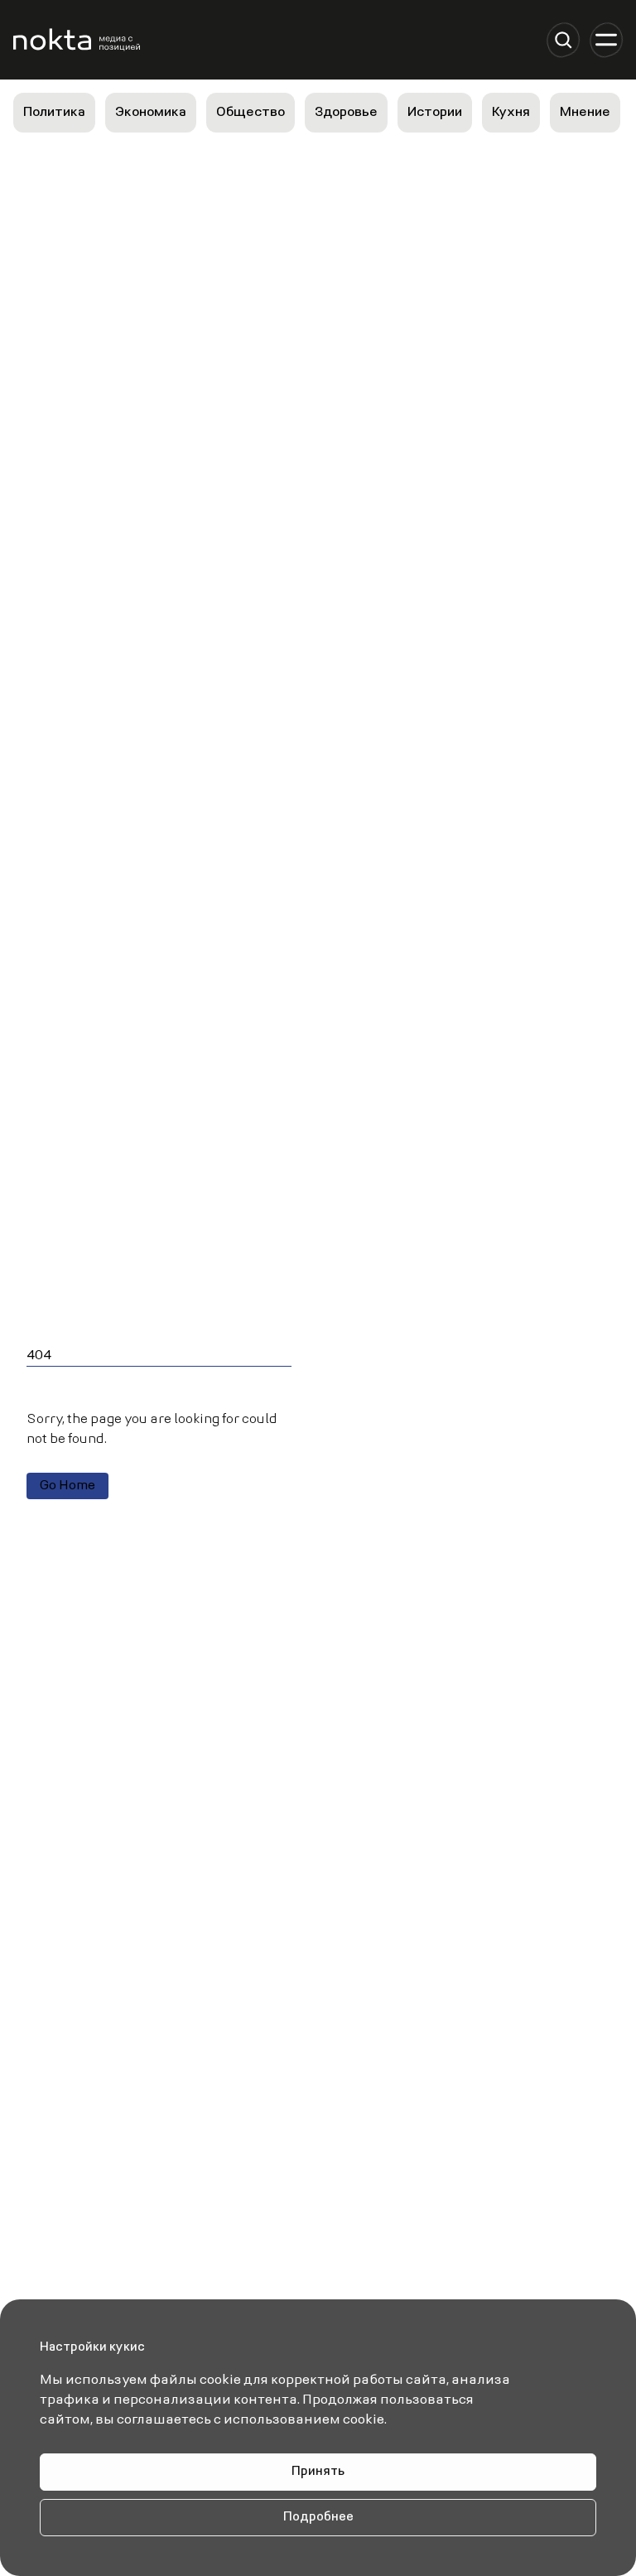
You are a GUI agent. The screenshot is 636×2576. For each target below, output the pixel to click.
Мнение (585, 113)
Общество (251, 113)
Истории (435, 113)
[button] (563, 40)
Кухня (511, 113)
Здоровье (346, 113)
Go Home (67, 1486)
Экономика (151, 113)
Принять (318, 2472)
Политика (54, 113)
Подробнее (318, 2518)
